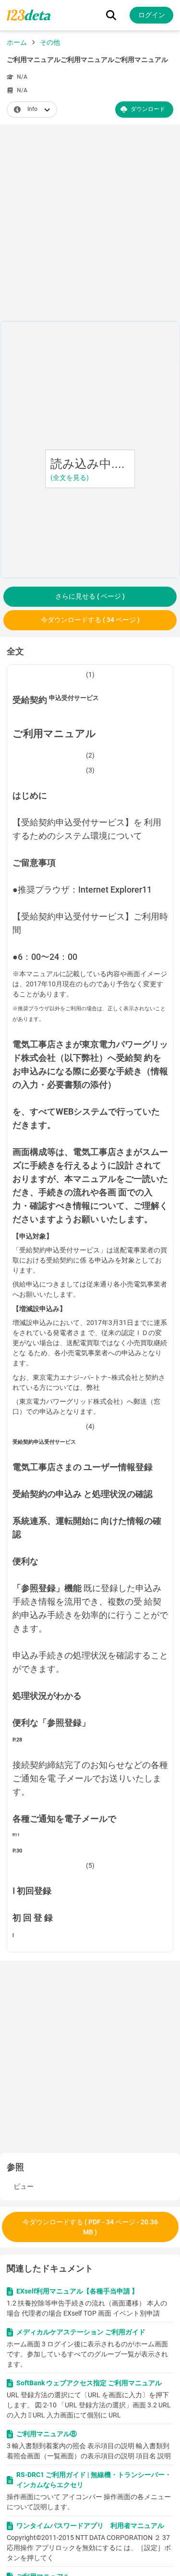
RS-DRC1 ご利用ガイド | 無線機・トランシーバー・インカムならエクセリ (94, 2480)
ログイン (152, 15)
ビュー (24, 2186)
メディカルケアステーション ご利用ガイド (81, 2332)
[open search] (111, 15)
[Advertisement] (90, 225)
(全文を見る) (70, 478)
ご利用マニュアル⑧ (47, 2434)
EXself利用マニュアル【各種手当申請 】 (77, 2291)
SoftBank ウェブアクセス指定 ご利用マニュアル (89, 2383)
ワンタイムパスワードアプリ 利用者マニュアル (90, 2526)
